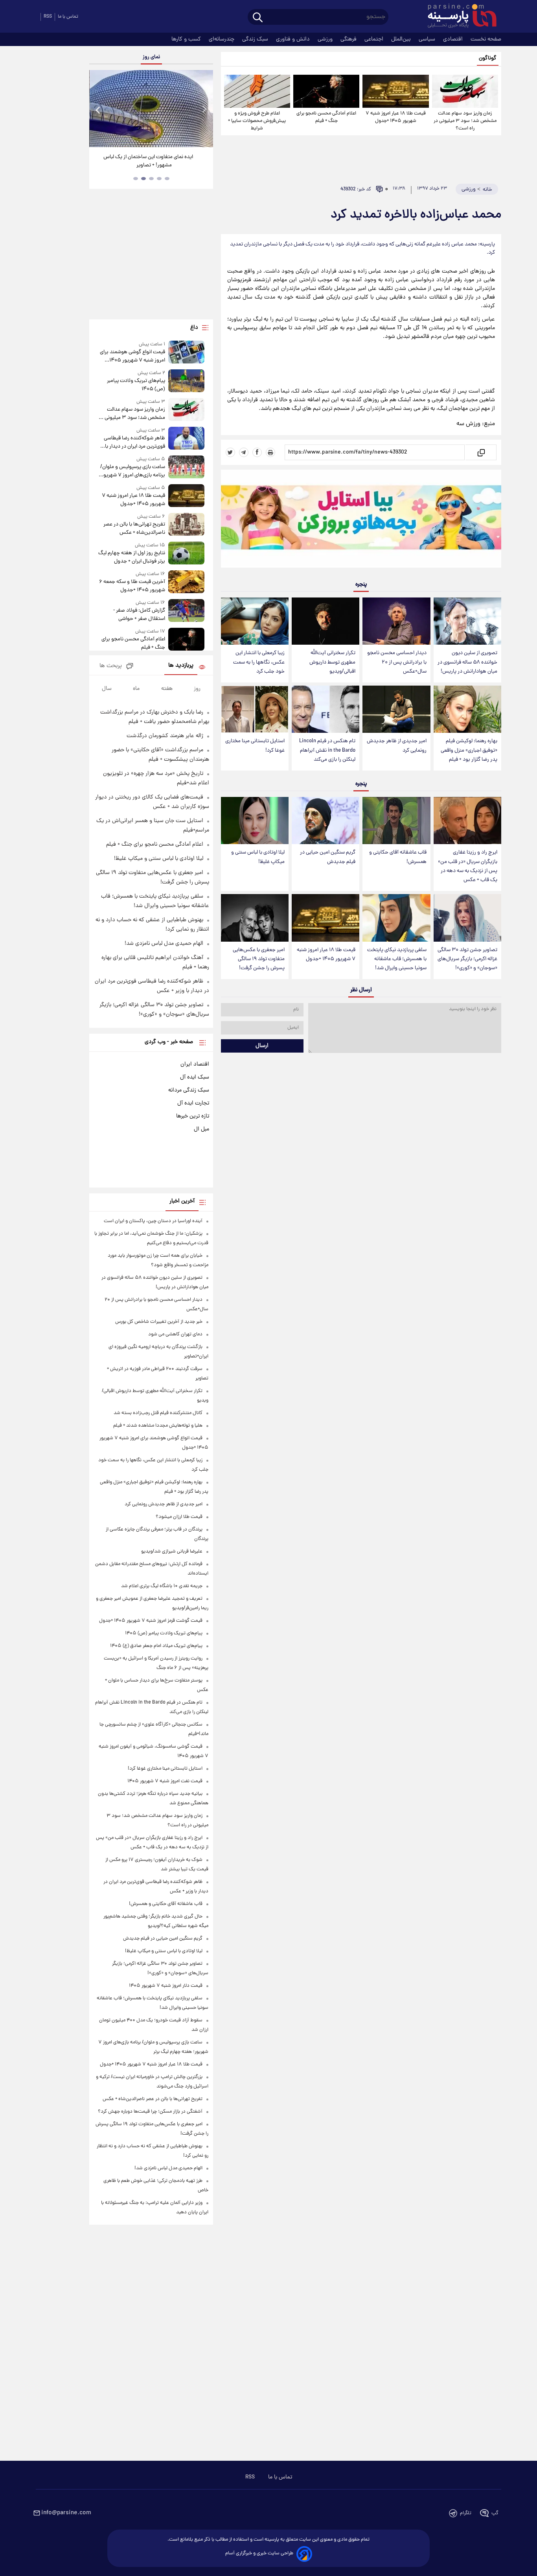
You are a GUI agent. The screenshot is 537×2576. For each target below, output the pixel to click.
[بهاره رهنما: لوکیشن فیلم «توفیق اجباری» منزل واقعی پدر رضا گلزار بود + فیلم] (467, 709)
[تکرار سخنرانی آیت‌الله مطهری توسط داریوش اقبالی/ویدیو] (326, 621)
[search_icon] (258, 18)
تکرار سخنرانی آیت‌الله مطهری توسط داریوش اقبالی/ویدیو (332, 662)
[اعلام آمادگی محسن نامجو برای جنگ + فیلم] (326, 91)
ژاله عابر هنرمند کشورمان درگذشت (165, 736)
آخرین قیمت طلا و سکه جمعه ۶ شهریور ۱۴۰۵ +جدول (132, 586)
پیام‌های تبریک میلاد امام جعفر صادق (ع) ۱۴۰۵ (156, 1646)
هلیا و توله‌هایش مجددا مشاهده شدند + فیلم (158, 1426)
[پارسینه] (458, 17)
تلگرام (466, 2513)
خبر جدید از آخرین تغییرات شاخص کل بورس (159, 1322)
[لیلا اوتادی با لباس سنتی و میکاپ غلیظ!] (255, 821)
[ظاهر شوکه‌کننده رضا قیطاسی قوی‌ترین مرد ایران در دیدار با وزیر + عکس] (186, 439)
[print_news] (270, 452)
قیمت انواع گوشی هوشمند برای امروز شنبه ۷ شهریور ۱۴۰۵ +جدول (132, 356)
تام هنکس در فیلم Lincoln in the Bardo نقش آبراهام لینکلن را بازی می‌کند (327, 750)
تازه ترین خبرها (193, 1116)
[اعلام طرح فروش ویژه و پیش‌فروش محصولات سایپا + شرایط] (257, 91)
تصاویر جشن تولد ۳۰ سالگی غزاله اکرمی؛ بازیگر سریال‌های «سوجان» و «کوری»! (467, 959)
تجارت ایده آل (193, 1103)
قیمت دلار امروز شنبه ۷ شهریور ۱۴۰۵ (166, 1986)
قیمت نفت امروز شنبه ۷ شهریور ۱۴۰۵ (165, 1781)
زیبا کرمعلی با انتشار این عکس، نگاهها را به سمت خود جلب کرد (259, 662)
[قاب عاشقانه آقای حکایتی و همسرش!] (396, 821)
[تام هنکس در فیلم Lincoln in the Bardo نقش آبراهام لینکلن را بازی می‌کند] (326, 709)
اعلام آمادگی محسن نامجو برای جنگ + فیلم (326, 117)
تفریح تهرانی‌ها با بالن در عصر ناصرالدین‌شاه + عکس (134, 529)
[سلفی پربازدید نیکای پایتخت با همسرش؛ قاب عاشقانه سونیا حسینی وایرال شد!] (396, 918)
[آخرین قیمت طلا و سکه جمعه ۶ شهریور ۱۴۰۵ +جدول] (186, 582)
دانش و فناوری (294, 39)
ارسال (262, 1046)
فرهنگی (349, 39)
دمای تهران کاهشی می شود (175, 1334)
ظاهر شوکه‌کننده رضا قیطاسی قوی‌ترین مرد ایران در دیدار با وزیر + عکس (134, 443)
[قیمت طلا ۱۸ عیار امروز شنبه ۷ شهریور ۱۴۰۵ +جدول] (395, 91)
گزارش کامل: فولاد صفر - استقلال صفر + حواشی (139, 615)
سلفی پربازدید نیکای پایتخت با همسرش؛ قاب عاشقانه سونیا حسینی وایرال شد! (397, 959)
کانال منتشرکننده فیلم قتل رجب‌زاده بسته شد (158, 1413)
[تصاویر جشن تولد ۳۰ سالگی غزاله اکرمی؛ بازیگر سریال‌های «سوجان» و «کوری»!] (467, 918)
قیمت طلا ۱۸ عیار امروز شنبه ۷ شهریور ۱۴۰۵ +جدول (396, 117)
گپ (495, 2513)
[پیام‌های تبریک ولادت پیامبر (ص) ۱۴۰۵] (186, 381)
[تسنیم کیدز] (361, 520)
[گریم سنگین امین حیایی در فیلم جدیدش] (326, 821)
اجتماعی (375, 39)
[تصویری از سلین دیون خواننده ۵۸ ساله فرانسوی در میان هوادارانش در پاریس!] (467, 621)
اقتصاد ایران (195, 1064)
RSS (48, 17)
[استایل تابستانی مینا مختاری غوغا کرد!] (255, 709)
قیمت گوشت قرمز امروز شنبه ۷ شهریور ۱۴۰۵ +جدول (151, 1621)
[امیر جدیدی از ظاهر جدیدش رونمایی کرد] (396, 709)
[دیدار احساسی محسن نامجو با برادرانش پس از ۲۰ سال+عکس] (396, 621)
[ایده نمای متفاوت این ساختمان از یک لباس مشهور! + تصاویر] (151, 109)
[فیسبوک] (257, 452)
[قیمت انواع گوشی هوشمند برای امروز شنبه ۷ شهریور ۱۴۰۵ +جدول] (186, 353)
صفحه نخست (486, 39)
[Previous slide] (98, 110)
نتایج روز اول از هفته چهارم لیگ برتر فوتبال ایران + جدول (131, 557)
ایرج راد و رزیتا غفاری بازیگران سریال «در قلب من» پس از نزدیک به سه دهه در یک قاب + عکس (468, 866)
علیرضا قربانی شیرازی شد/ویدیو (172, 1552)
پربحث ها (111, 666)
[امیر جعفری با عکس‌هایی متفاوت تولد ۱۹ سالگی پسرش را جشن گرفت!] (255, 918)
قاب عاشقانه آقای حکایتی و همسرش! (398, 857)
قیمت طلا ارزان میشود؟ (179, 1517)
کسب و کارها (187, 39)
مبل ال (201, 1129)
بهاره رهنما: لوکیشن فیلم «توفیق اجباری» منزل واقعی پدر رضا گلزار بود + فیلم (469, 750)
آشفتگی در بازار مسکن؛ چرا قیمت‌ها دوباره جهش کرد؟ (150, 2112)
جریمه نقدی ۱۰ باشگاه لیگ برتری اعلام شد (162, 1586)
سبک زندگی (256, 39)
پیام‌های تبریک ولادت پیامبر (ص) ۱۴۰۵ (136, 385)
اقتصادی (454, 39)
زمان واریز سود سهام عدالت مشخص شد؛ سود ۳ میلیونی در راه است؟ (465, 121)
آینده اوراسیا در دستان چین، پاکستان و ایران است (153, 1221)
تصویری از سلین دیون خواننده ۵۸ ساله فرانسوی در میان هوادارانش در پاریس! (467, 662)
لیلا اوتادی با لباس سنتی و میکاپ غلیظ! (258, 857)
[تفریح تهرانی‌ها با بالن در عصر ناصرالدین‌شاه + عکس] (186, 525)
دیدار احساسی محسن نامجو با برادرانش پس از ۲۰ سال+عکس (397, 662)
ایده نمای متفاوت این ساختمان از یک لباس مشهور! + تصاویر (148, 161)
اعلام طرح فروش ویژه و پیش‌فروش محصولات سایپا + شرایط (257, 121)
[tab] (167, 179)
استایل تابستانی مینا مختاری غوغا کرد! (255, 746)
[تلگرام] (244, 452)
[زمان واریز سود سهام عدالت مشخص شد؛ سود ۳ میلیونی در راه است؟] (465, 91)
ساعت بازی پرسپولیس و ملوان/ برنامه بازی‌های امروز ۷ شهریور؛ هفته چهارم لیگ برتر (132, 471)
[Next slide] (204, 110)
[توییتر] (230, 452)
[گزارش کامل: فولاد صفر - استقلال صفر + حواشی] (186, 611)
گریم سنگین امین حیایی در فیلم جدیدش (328, 857)
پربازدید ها (181, 666)
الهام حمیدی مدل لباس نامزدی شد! (164, 944)
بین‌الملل (402, 39)
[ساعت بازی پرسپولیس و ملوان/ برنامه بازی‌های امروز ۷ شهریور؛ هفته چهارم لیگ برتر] (186, 467)
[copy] (481, 452)
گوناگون (488, 58)
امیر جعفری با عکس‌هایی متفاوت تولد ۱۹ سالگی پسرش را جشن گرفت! (259, 959)
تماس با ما (68, 17)
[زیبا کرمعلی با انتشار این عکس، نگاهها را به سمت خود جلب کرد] (255, 621)
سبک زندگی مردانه (189, 1090)
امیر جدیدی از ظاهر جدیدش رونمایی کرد (397, 746)
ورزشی (326, 39)
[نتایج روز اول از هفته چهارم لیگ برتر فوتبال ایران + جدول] (186, 554)
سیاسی (428, 39)
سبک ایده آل (195, 1077)
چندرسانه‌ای (222, 39)
